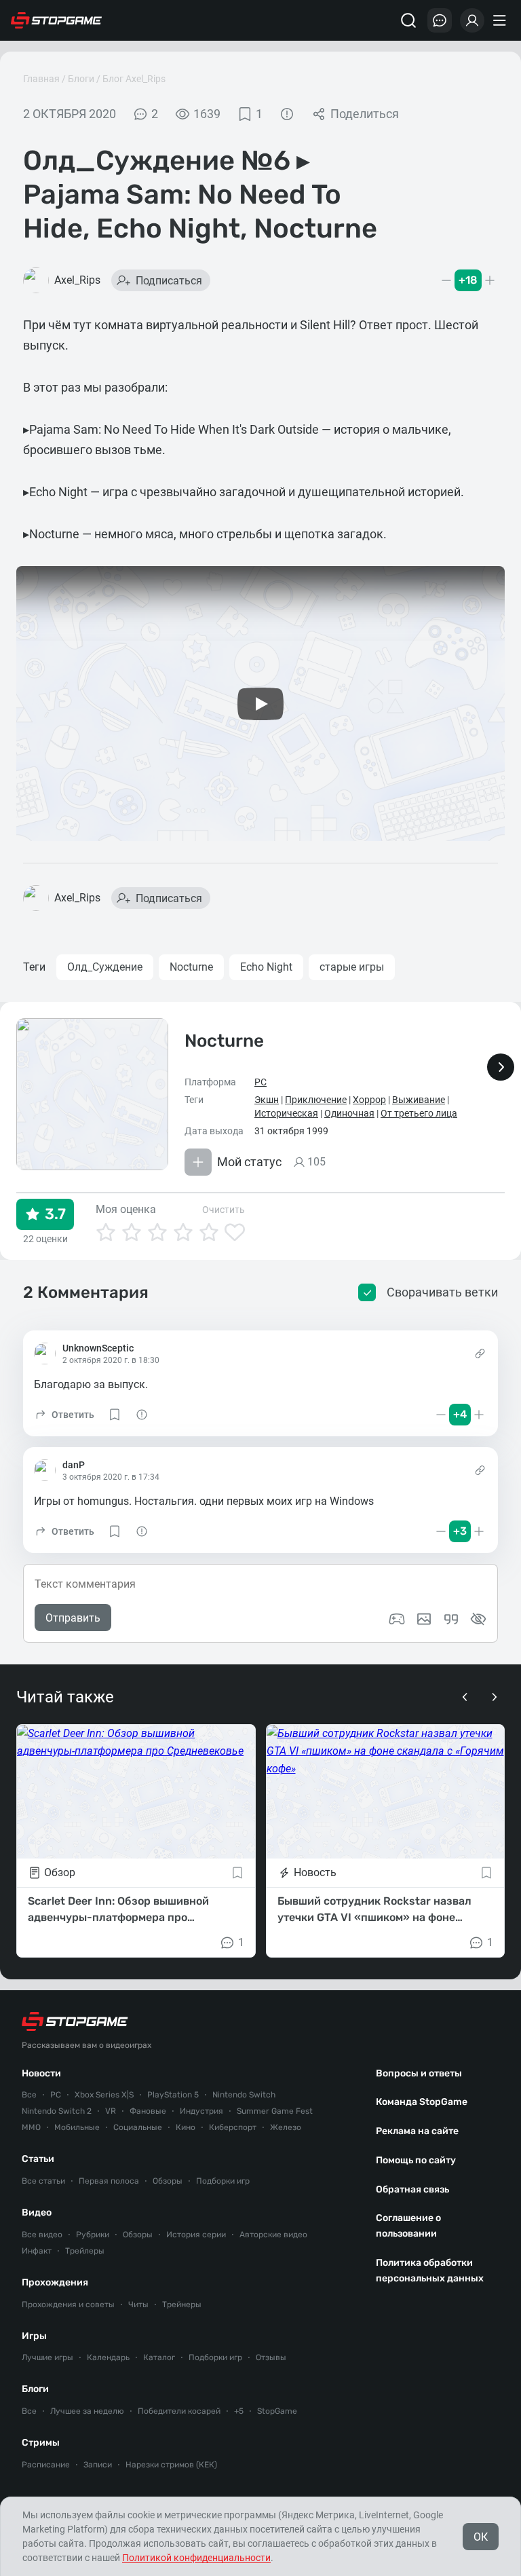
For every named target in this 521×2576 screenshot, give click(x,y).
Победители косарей (179, 2411)
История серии (196, 2235)
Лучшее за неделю (87, 2411)
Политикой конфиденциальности (196, 2558)
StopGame (277, 2411)
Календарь (108, 2357)
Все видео (42, 2235)
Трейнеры (182, 2304)
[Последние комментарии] (440, 20)
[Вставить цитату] (451, 1619)
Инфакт (37, 2251)
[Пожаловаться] (287, 114)
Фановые (148, 2111)
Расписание (46, 2465)
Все (29, 2095)
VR (111, 2111)
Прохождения (55, 2282)
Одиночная (349, 1113)
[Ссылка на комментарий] (480, 1354)
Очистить (224, 1210)
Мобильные (77, 2127)
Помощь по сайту (416, 2160)
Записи (98, 2465)
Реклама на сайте (417, 2131)
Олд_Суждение (105, 967)
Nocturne (191, 967)
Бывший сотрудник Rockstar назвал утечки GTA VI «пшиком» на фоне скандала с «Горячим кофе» (374, 1910)
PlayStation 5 (173, 2095)
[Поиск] (408, 20)
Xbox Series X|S (104, 2095)
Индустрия (201, 2111)
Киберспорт (233, 2127)
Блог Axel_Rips (134, 79)
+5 (239, 2411)
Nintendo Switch (244, 2095)
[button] (64, 1415)
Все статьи (43, 2181)
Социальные (138, 2127)
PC (260, 1082)
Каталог (159, 2357)
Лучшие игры (47, 2357)
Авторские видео (273, 2235)
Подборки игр (223, 2181)
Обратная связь (412, 2189)
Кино (186, 2127)
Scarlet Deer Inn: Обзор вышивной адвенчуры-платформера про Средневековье (118, 1910)
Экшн (267, 1100)
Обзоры (168, 2181)
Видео (37, 2213)
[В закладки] (237, 1873)
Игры (34, 2336)
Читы (138, 2304)
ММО (31, 2127)
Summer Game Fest (275, 2111)
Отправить (73, 1618)
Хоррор (369, 1100)
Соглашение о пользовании (408, 2226)
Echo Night (266, 967)
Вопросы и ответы (419, 2073)
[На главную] (56, 20)
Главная (41, 79)
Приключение (316, 1100)
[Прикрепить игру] (397, 1619)
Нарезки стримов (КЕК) (171, 2465)
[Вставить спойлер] (478, 1619)
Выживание (419, 1100)
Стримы (41, 2443)
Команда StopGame (422, 2102)
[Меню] (501, 20)
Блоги (81, 79)
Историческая (286, 1113)
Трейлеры (85, 2251)
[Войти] (472, 20)
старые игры (352, 967)
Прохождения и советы (68, 2304)
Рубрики (93, 2235)
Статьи (38, 2159)
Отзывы (271, 2357)
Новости (41, 2073)
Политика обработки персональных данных (430, 2271)
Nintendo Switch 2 (57, 2111)
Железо (286, 2127)
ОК (481, 2537)
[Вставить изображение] (424, 1619)
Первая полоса (109, 2181)
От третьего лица (419, 1113)
